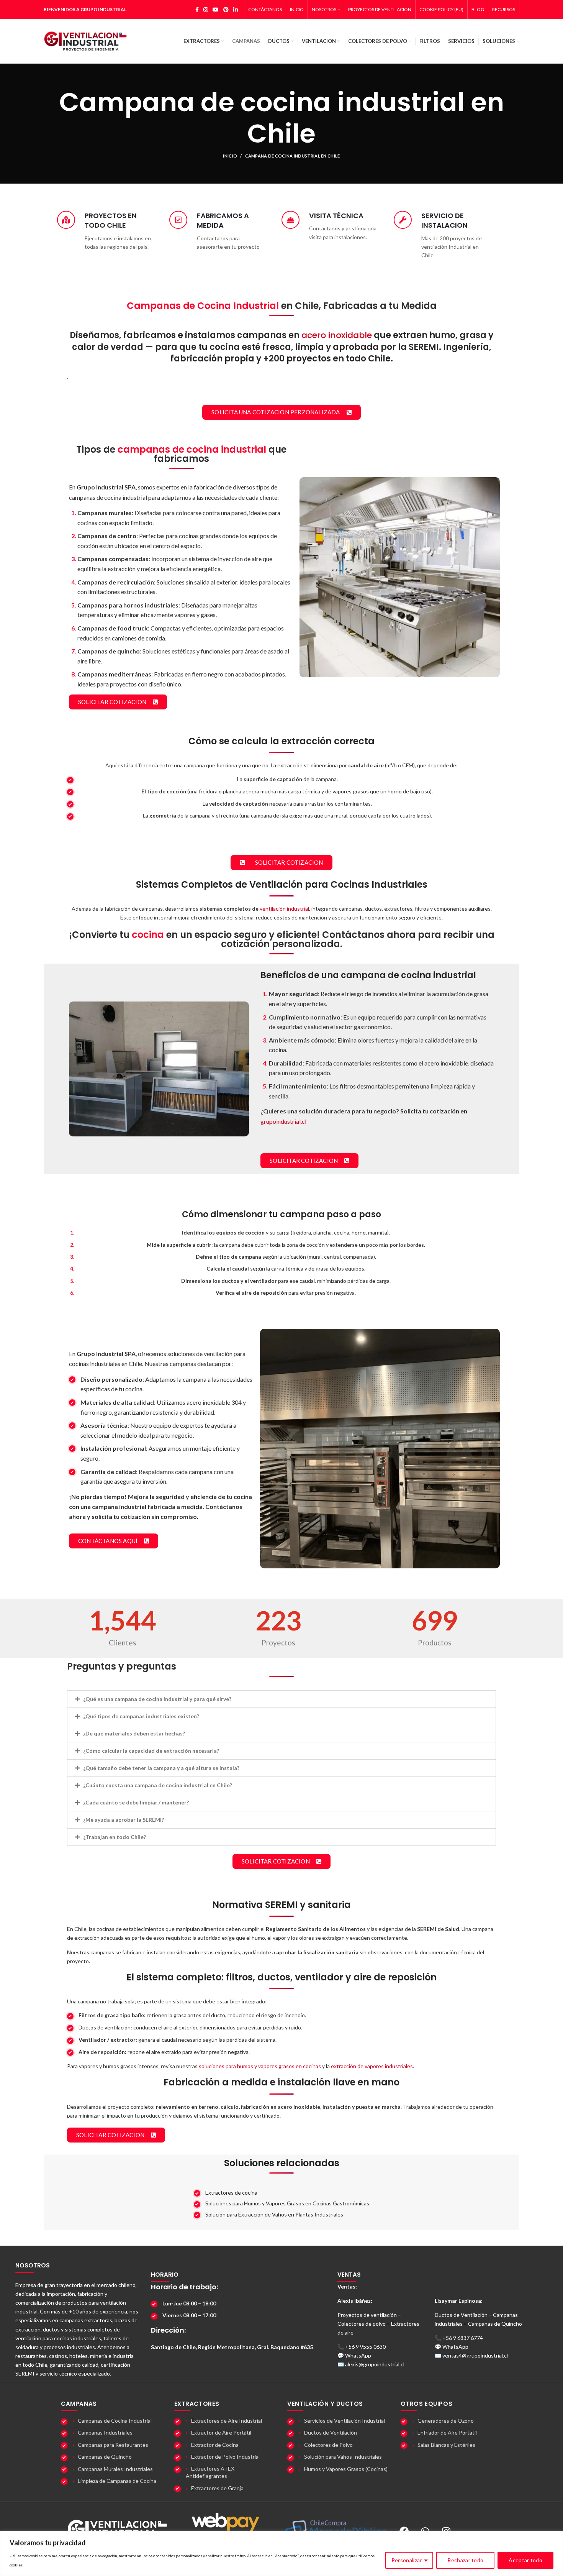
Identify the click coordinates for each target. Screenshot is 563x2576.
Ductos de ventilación (105, 2027)
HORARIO (165, 2275)
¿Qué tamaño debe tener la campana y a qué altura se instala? (161, 1768)
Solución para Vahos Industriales (343, 2457)
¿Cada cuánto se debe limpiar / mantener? (136, 1802)
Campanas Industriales (105, 2432)
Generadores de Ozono (446, 2421)
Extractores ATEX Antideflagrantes (210, 2472)
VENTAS (349, 2275)
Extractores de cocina (231, 2193)
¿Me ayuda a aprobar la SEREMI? (124, 1820)
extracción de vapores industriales (372, 2066)
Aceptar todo (525, 2560)
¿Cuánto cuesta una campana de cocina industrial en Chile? (158, 1785)
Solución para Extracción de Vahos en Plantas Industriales (274, 2214)
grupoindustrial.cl (283, 1121)
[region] (281, 2554)
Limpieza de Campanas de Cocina (117, 2481)
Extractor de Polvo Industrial (225, 2457)
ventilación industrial (284, 909)
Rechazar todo (465, 2560)
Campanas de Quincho (105, 2457)
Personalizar (407, 2560)
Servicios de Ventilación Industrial (345, 2421)
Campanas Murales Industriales (115, 2469)
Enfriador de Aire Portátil (447, 2432)
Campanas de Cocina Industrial (115, 2421)
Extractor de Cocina (215, 2445)
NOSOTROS (33, 2265)
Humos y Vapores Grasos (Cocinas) (346, 2469)
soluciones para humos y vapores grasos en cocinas (260, 2066)
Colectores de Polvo (328, 2445)
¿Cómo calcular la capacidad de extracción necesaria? (151, 1751)
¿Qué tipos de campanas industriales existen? (141, 1716)
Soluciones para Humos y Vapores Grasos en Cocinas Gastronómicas (287, 2203)
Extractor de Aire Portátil (221, 2432)
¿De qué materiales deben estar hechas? (134, 1733)
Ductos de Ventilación (331, 2432)
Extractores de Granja (217, 2488)
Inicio (230, 156)
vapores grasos (351, 791)
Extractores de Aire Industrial (227, 2421)
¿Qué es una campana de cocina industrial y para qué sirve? (157, 1699)
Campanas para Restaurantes (113, 2445)
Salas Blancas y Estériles (446, 2445)
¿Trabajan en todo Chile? (115, 1837)
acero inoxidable (337, 335)
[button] (281, 1699)
